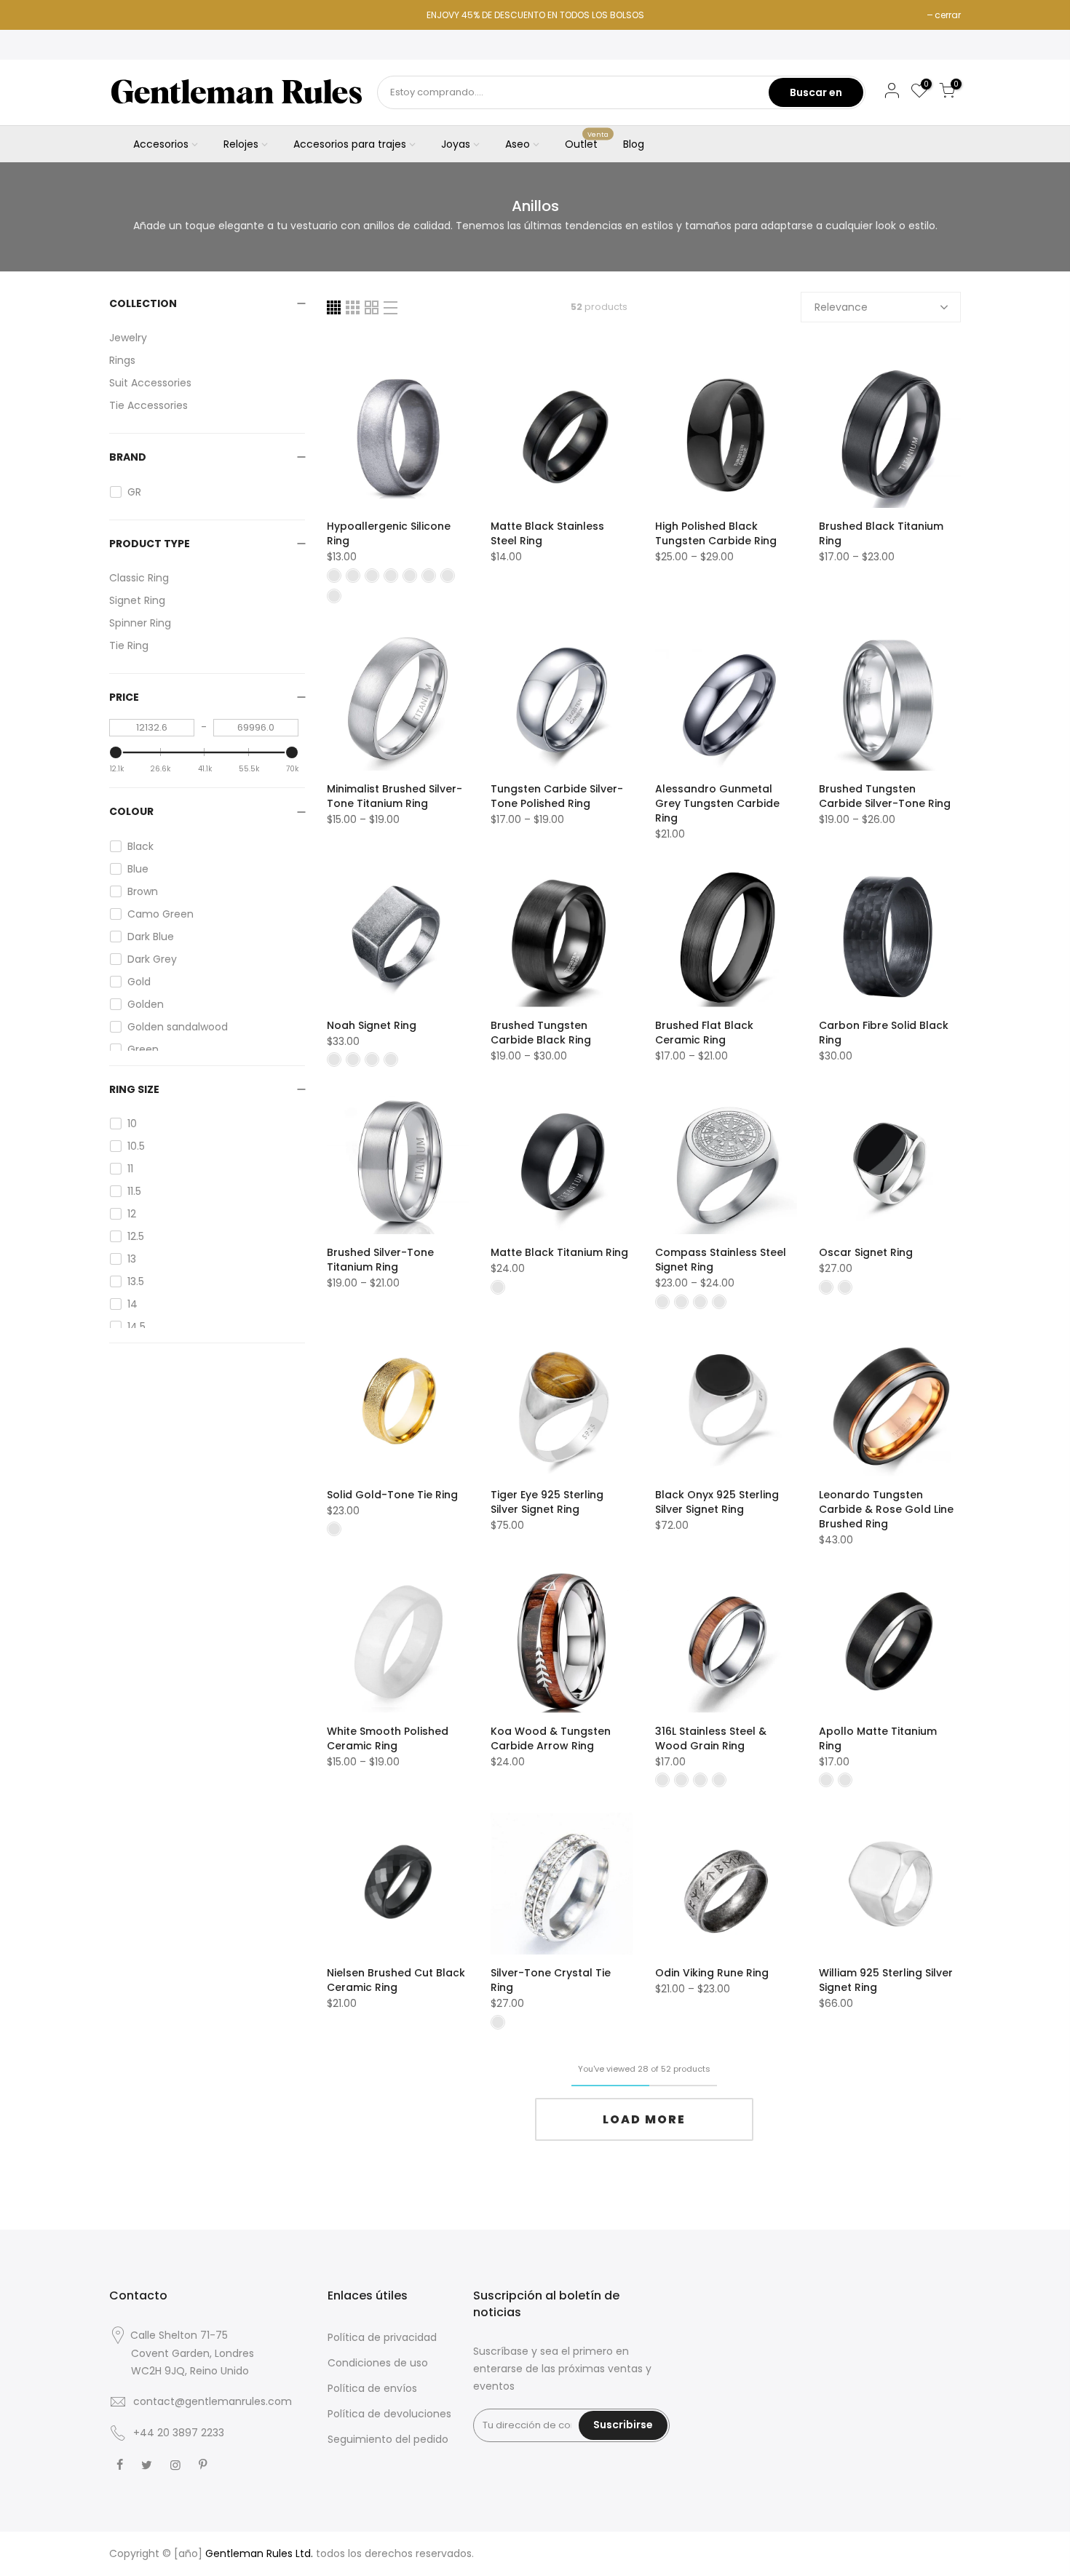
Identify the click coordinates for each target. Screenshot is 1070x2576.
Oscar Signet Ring (866, 1252)
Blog (634, 144)
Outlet (587, 141)
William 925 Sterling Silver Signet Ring (886, 1980)
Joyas (456, 144)
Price (124, 697)
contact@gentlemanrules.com (213, 2401)
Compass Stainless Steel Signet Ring (721, 1260)
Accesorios (161, 144)
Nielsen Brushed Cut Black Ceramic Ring (396, 1980)
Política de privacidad (382, 2337)
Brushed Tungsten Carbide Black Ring (541, 1033)
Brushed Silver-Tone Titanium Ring (380, 1260)
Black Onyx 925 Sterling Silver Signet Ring (717, 1502)
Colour (131, 811)
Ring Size (134, 1089)
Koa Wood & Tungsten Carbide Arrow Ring (551, 1738)
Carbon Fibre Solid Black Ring (884, 1033)
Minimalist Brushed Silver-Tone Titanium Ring (395, 796)
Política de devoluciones (389, 2414)
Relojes (241, 144)
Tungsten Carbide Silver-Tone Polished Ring (557, 796)
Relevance (841, 307)
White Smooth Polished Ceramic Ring (388, 1738)
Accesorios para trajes (350, 144)
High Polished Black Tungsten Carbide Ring (716, 533)
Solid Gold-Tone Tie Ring (392, 1495)
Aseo (518, 144)
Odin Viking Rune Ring (712, 1973)
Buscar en (816, 92)
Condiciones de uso (378, 2363)
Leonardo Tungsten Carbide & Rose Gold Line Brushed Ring (886, 1509)
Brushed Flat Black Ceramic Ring (704, 1033)
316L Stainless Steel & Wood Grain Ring (711, 1738)
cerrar (948, 15)
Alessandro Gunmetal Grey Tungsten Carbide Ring (717, 803)
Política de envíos (372, 2388)
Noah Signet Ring (372, 1025)
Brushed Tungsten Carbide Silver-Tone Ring (885, 796)
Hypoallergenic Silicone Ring (389, 533)
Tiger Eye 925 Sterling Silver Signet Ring (547, 1502)
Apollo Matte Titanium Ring (878, 1738)
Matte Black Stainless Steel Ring (547, 533)
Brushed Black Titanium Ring (881, 533)
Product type (150, 544)
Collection (143, 303)
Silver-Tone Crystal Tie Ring (551, 1980)
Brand (128, 457)
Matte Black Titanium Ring (559, 1252)
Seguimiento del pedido (388, 2439)
